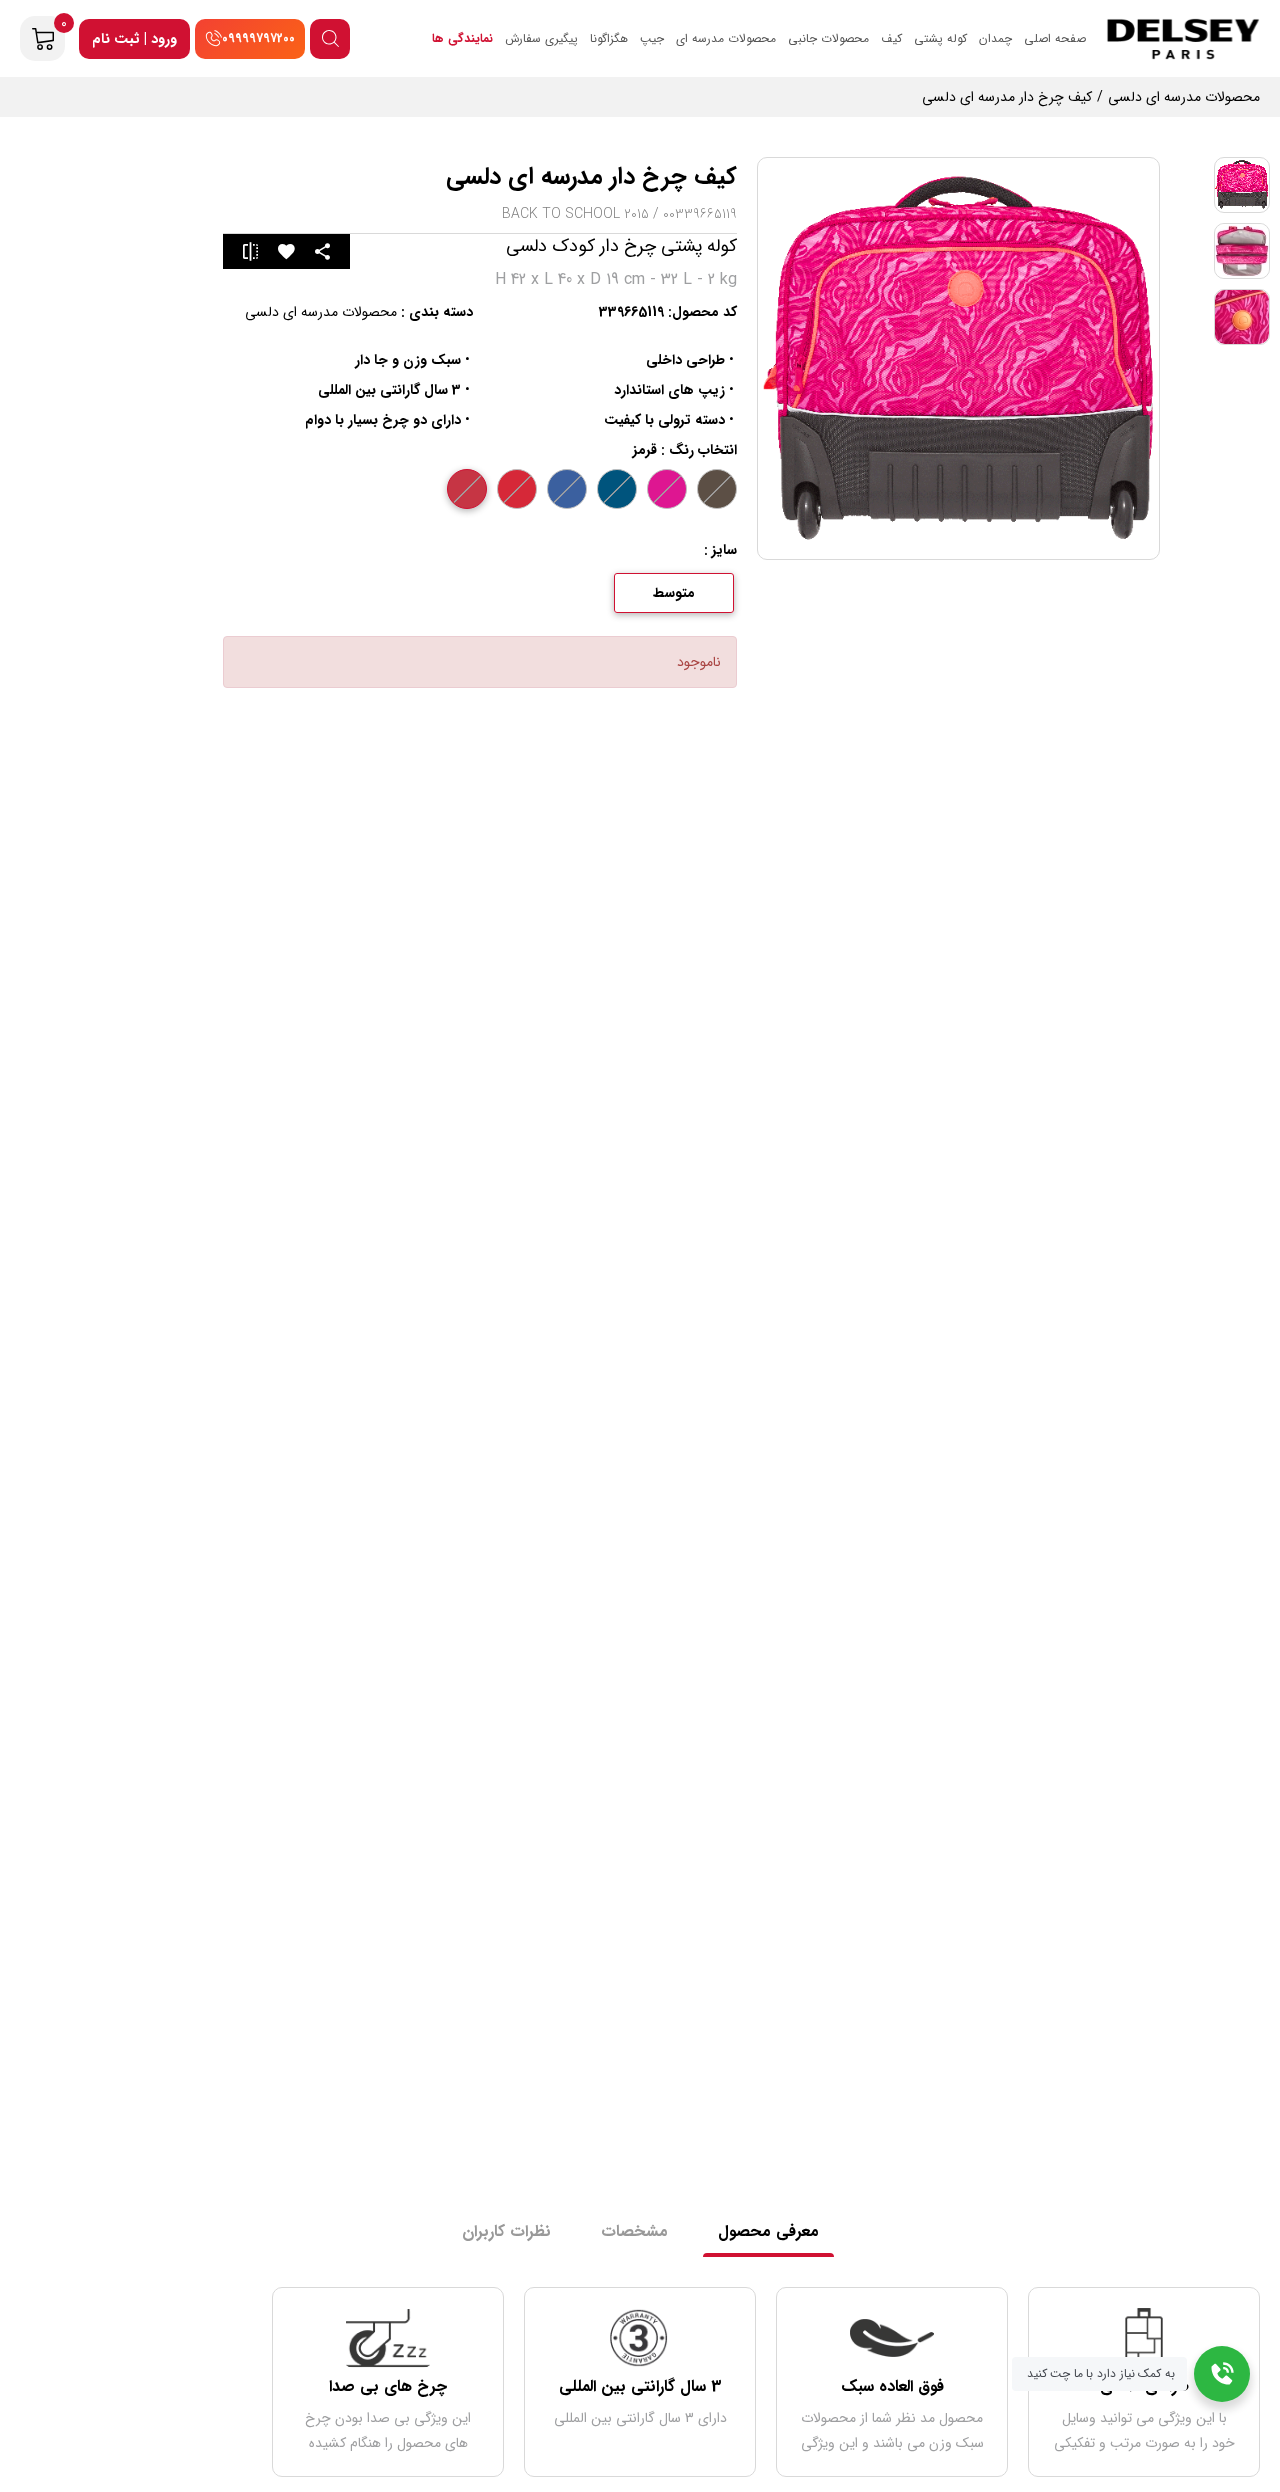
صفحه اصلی (1055, 38)
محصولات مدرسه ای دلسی (321, 312)
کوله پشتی (940, 38)
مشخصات (634, 2231)
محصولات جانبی (828, 38)
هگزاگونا (609, 38)
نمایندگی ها (462, 38)
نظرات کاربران (506, 2231)
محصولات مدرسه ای (726, 38)
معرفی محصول (768, 2231)
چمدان (995, 38)
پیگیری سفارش (541, 38)
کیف (891, 38)
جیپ (652, 38)
